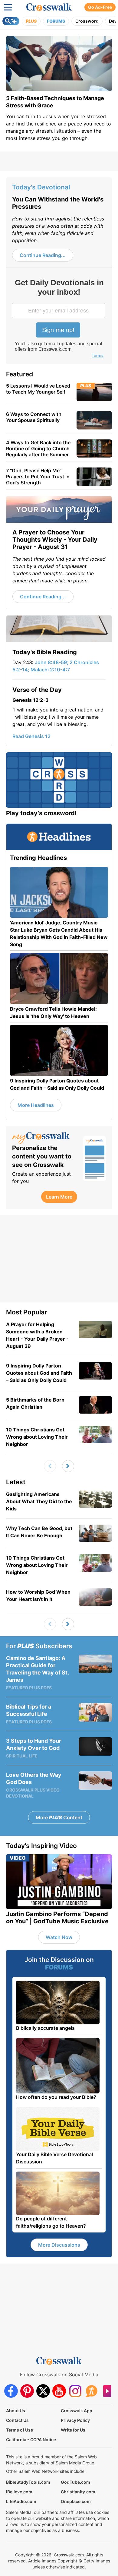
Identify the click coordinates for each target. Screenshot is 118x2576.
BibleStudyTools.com (28, 2482)
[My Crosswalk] (45, 1138)
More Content (59, 1817)
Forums (56, 21)
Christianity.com (78, 2492)
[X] (43, 2391)
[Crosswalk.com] (49, 7)
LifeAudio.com (21, 2501)
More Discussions (59, 2245)
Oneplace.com (76, 2501)
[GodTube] (107, 2391)
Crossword (87, 21)
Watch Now (59, 1937)
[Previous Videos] (50, 1466)
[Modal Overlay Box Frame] (59, 319)
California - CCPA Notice (31, 2440)
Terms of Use (20, 2430)
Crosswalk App (77, 2411)
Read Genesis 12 (31, 736)
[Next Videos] (68, 1466)
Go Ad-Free (100, 7)
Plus (31, 21)
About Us (16, 2411)
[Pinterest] (27, 2391)
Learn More (59, 1197)
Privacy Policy (75, 2420)
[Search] (11, 21)
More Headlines (36, 1105)
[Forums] (91, 2391)
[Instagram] (75, 2391)
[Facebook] (11, 2391)
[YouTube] (59, 2391)
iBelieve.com (19, 2492)
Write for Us (73, 2430)
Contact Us (17, 2420)
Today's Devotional (41, 187)
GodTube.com (75, 2482)
